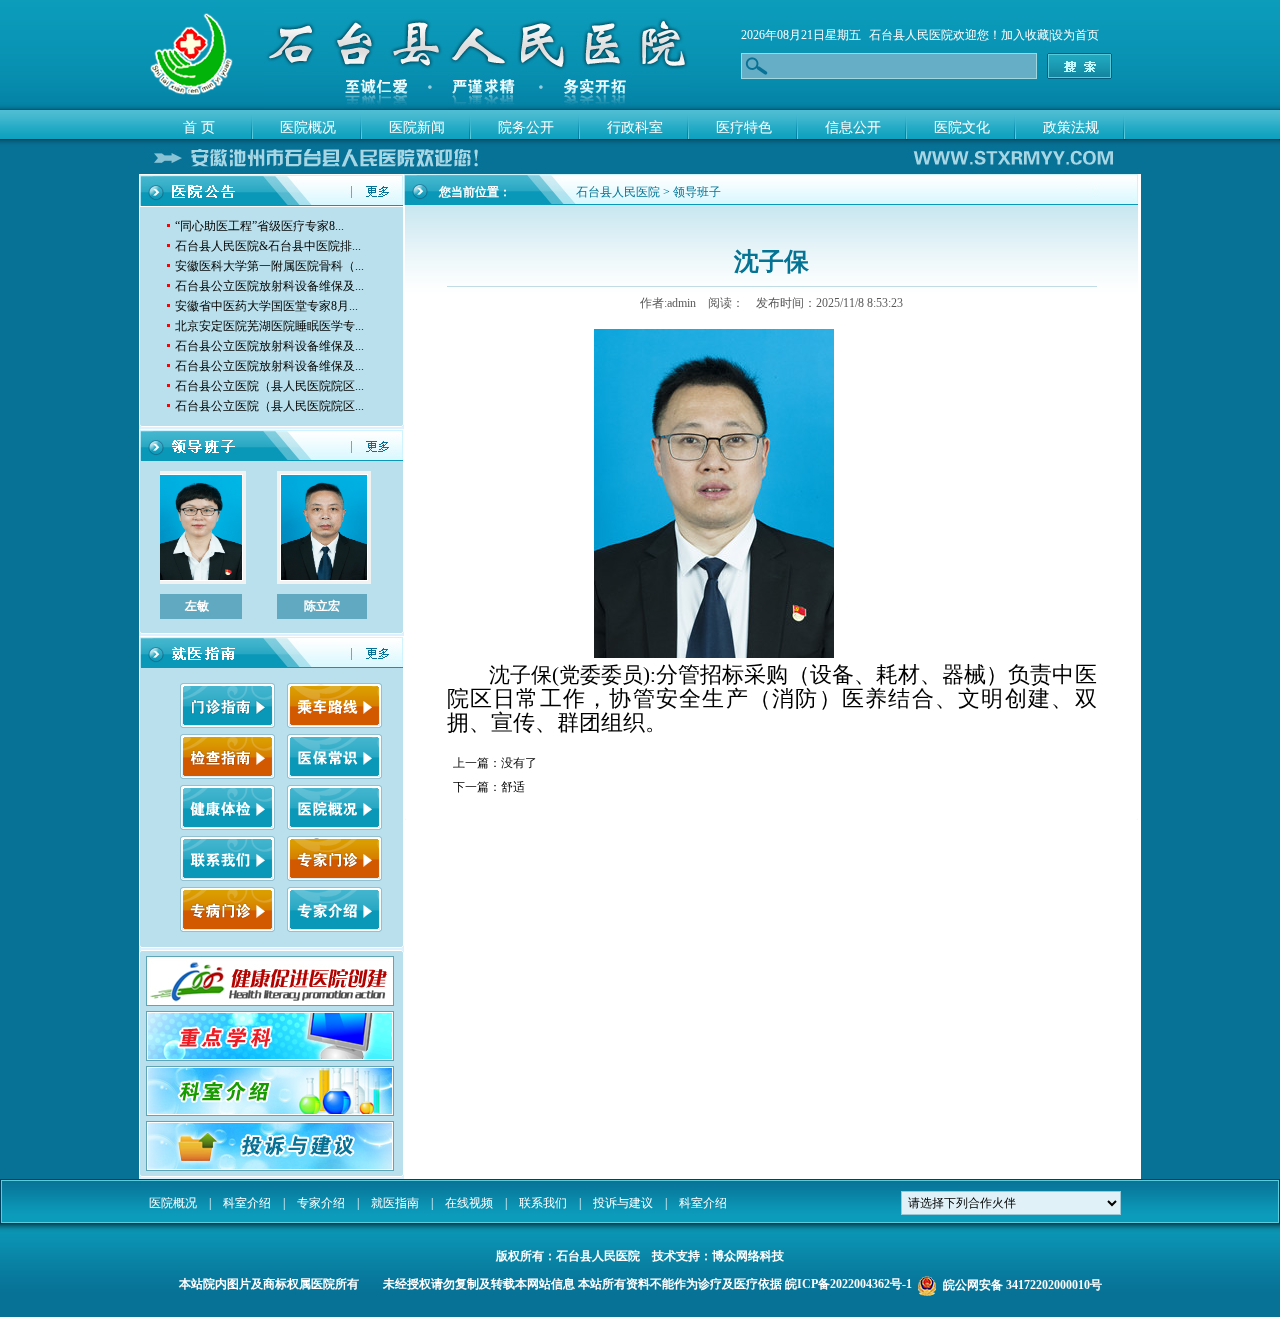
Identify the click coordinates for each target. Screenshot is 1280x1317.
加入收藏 (1025, 35)
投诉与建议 (623, 1203)
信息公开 (853, 127)
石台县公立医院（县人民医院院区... (269, 386)
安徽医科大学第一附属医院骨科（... (269, 266)
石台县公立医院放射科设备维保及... (269, 286)
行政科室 (635, 127)
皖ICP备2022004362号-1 (848, 1284)
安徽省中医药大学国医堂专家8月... (266, 306)
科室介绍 (247, 1203)
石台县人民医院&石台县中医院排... (268, 246)
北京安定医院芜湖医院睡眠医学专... (269, 326)
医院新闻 (417, 127)
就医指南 (395, 1203)
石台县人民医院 (911, 35)
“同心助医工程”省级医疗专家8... (259, 226)
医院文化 (962, 127)
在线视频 (469, 1203)
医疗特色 (744, 127)
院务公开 (526, 127)
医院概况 (308, 127)
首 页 (199, 127)
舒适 (513, 787)
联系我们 (543, 1203)
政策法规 (1071, 127)
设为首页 (1075, 35)
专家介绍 (321, 1203)
